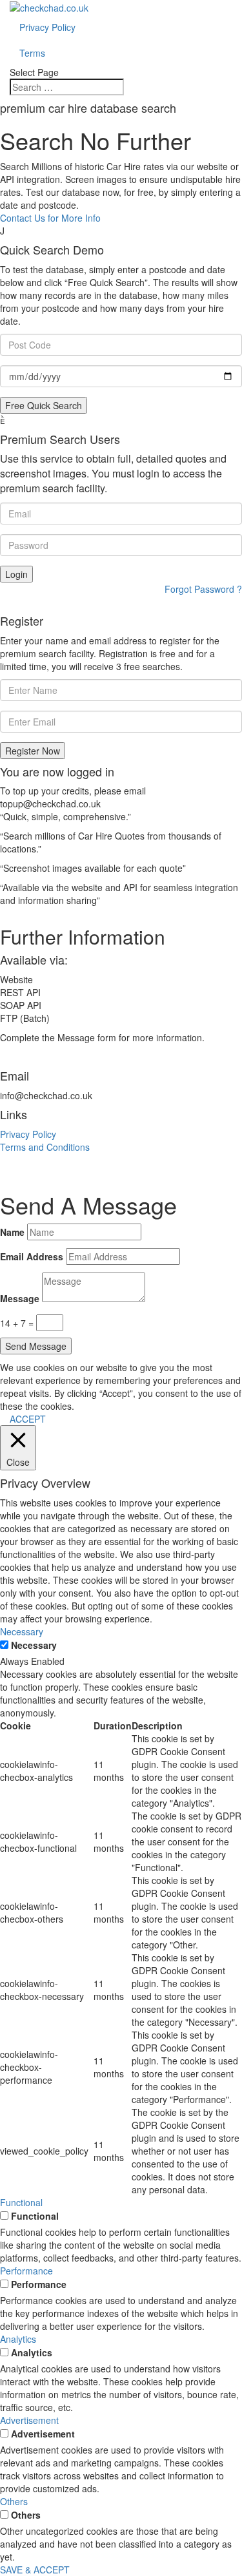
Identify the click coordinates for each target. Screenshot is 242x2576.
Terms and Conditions (45, 1147)
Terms (32, 53)
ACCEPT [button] (28, 1419)
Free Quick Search (44, 405)
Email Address (32, 1256)
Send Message (36, 1346)
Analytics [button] (18, 2339)
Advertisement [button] (29, 2420)
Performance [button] (26, 2271)
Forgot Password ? (203, 589)
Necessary (34, 1645)
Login (16, 574)
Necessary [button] (22, 1631)
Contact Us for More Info (50, 218)
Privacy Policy (47, 27)
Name (12, 1232)
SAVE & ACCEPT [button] (35, 2570)
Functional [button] (21, 2202)
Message (20, 1298)
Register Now (33, 751)
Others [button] (14, 2501)
